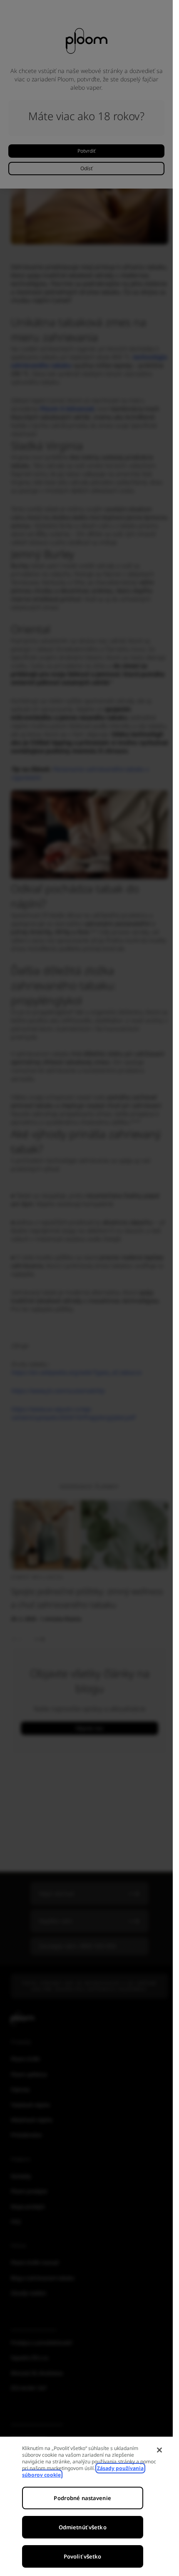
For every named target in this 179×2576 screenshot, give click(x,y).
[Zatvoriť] (159, 2450)
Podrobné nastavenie (82, 2498)
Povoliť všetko (83, 2556)
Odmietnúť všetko (83, 2527)
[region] (86, 2506)
